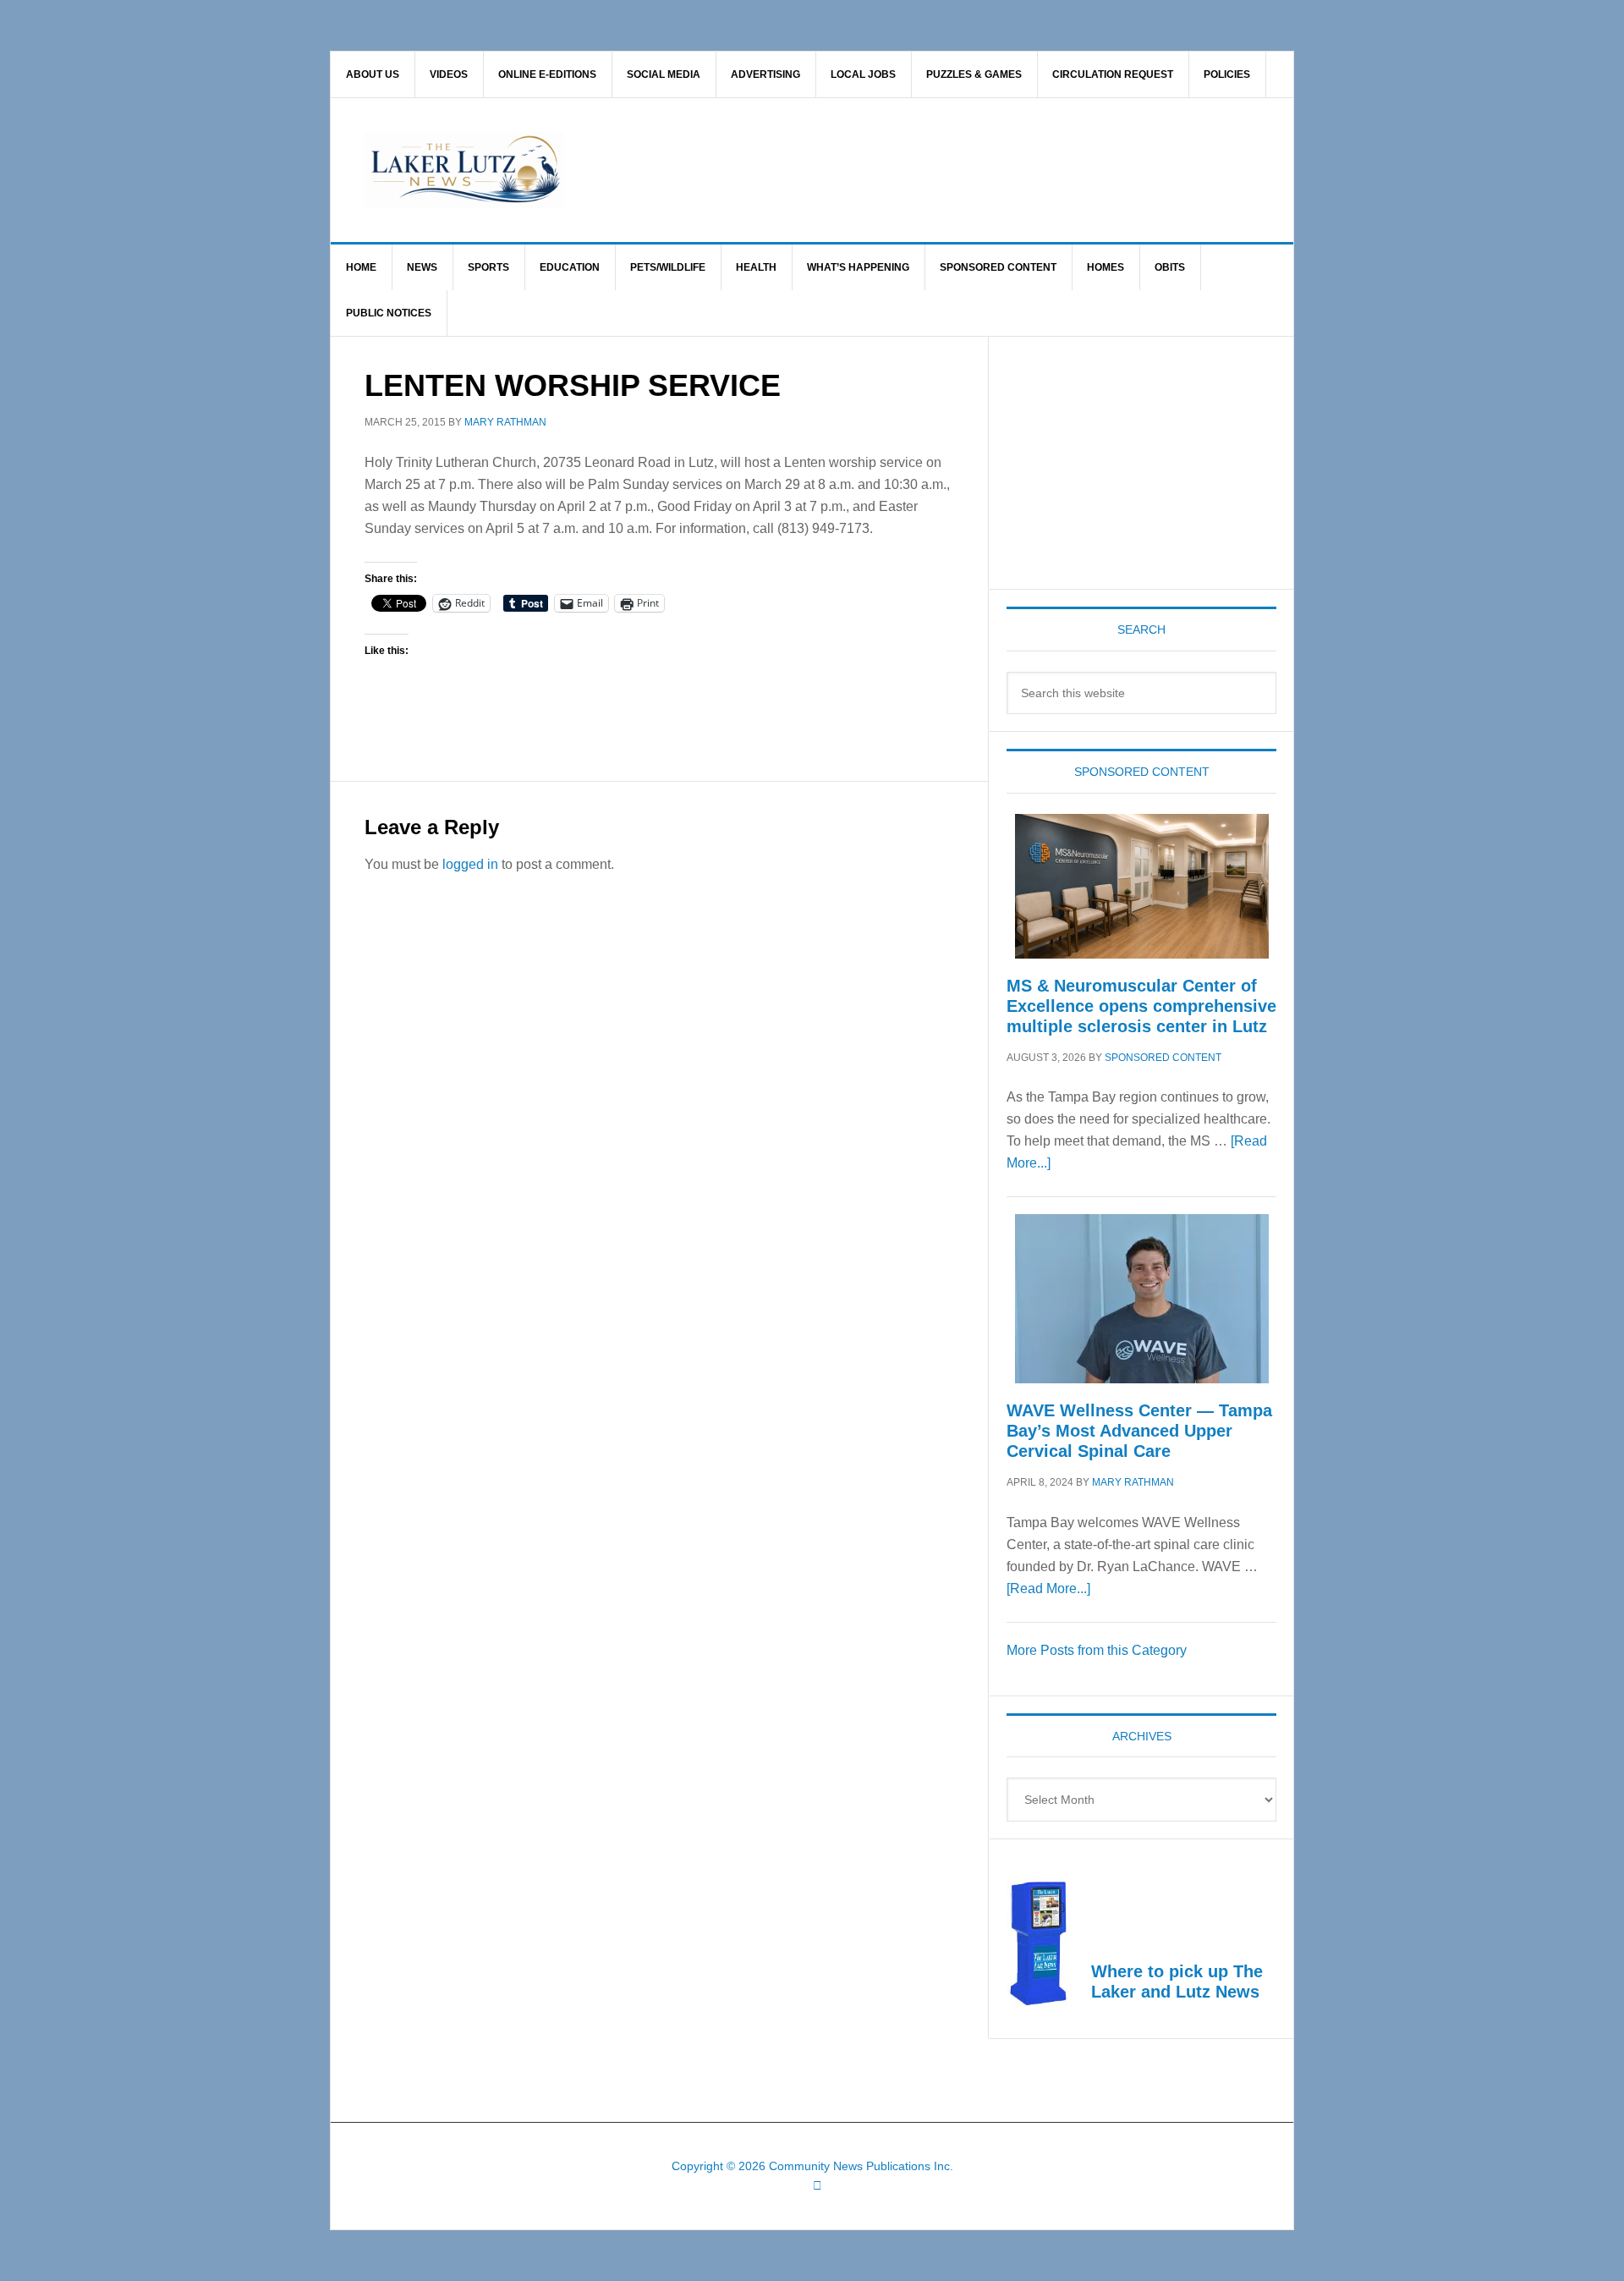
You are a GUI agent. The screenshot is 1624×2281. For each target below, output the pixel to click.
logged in (470, 864)
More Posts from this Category (1097, 1650)
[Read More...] (1048, 1588)
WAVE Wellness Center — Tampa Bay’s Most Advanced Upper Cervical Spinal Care (1139, 1431)
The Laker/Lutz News (855, 170)
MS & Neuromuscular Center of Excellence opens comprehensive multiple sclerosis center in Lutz (1141, 1006)
